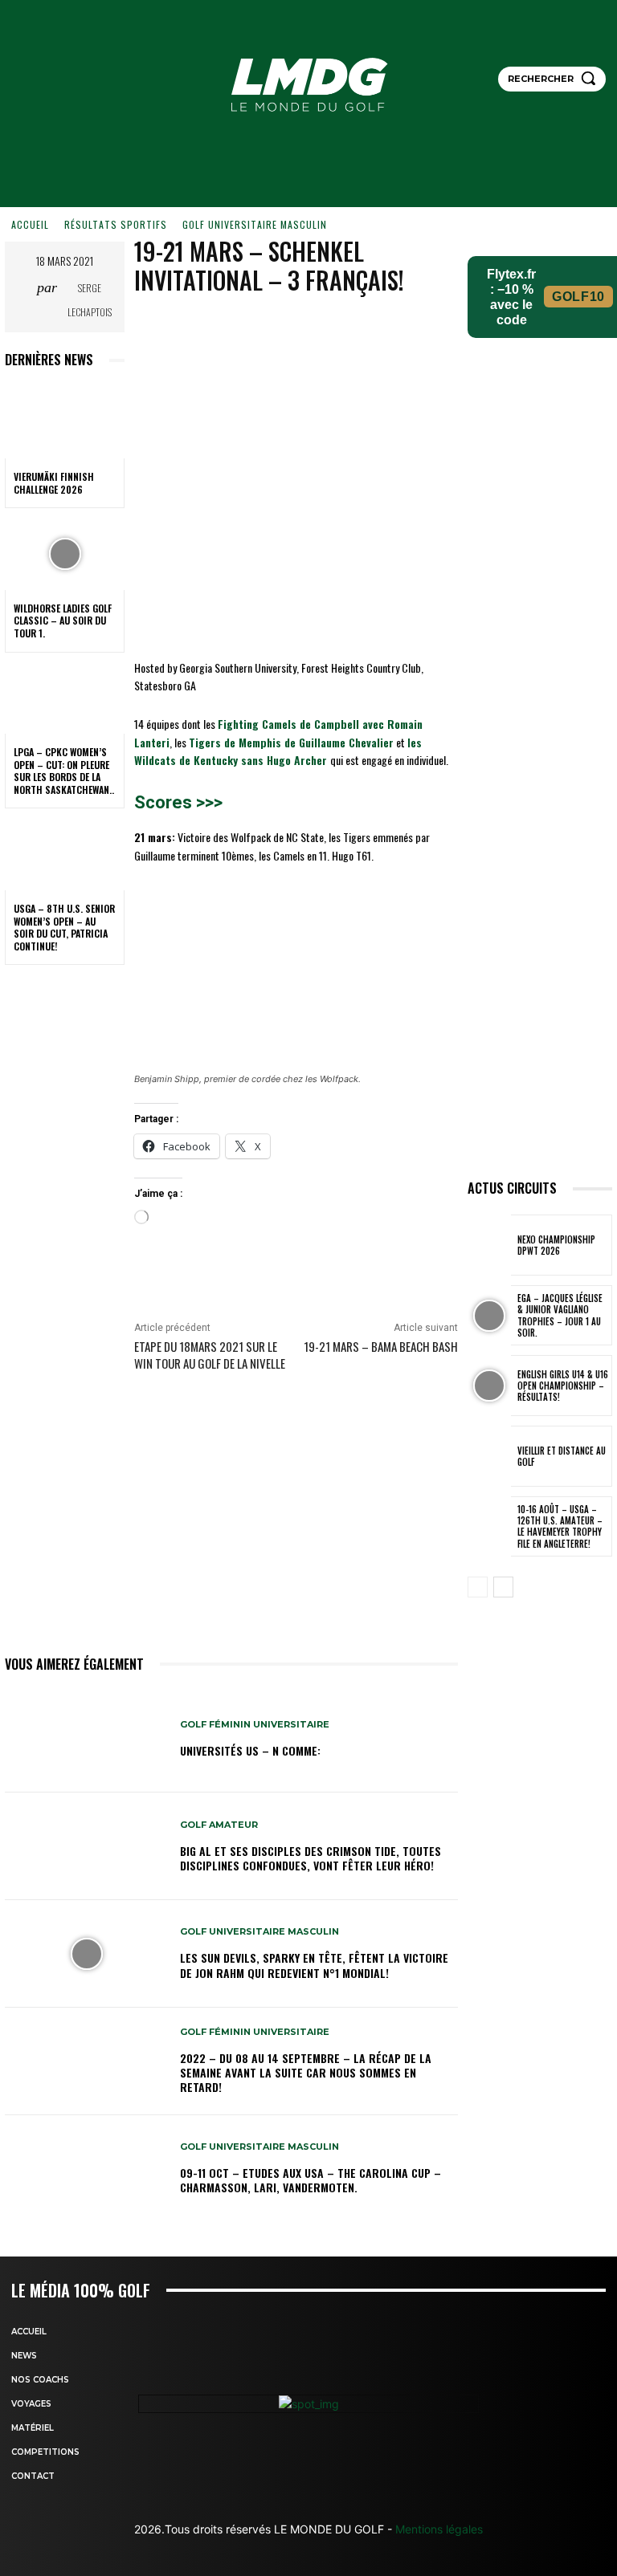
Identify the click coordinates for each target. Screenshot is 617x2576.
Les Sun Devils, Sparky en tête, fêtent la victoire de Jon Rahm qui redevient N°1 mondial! (314, 1965)
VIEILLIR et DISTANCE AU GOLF (562, 1456)
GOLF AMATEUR (219, 1825)
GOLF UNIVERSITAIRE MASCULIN (255, 224)
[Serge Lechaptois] (23, 300)
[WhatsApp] (389, 330)
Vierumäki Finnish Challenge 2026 (54, 483)
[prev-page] (478, 1587)
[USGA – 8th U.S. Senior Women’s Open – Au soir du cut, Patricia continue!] (65, 854)
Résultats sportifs (116, 224)
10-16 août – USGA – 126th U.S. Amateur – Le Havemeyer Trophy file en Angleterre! (560, 1526)
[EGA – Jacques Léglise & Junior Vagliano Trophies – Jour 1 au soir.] (489, 1316)
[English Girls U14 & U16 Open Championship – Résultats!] (489, 1386)
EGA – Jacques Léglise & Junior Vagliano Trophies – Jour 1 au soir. (560, 1315)
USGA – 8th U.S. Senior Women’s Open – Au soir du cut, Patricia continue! (64, 927)
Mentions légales (437, 2529)
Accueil (30, 224)
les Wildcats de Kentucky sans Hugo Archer (278, 751)
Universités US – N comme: (250, 1750)
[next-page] (503, 1587)
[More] (427, 330)
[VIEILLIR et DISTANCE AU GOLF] (489, 1456)
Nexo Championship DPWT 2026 (556, 1245)
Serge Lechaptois (90, 300)
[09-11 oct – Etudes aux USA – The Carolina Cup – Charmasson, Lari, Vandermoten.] (86, 2169)
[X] (315, 330)
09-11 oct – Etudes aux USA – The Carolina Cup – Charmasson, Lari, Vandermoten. (311, 2180)
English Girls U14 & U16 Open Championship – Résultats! (563, 1386)
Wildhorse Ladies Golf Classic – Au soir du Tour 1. (63, 621)
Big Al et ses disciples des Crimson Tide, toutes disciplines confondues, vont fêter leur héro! (311, 1858)
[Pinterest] (352, 330)
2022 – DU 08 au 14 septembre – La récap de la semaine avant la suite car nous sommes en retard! (306, 2072)
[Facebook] (278, 330)
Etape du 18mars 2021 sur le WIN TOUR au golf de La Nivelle (210, 1355)
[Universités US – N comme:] (86, 1740)
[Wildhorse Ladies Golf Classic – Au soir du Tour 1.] (65, 554)
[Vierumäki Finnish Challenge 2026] (65, 422)
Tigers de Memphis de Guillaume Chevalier (291, 742)
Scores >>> (178, 802)
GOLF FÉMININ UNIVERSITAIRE (255, 1725)
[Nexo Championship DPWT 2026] (489, 1245)
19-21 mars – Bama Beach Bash (381, 1346)
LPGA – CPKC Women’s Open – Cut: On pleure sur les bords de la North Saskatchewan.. (64, 771)
